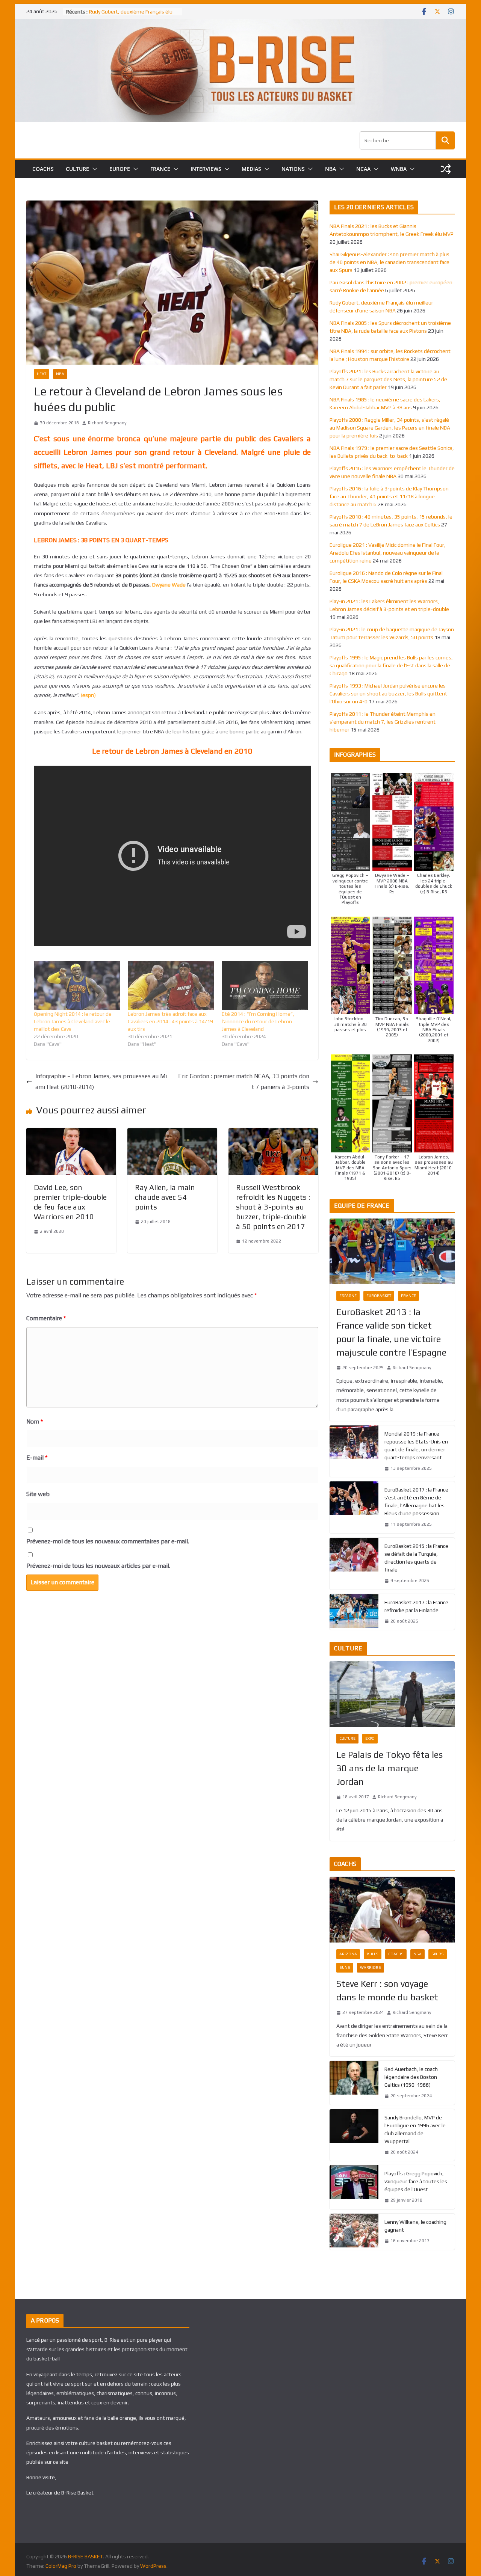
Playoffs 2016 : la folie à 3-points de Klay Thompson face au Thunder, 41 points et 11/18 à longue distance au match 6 (389, 496)
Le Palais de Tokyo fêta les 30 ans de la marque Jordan (389, 1768)
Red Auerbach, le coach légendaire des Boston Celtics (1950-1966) (411, 2077)
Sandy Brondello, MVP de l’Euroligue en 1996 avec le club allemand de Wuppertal (415, 2129)
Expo (370, 1738)
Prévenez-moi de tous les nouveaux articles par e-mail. (98, 1566)
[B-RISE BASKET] (240, 24)
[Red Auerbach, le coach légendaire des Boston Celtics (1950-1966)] (354, 2083)
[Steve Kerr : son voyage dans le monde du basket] (392, 1910)
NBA (330, 169)
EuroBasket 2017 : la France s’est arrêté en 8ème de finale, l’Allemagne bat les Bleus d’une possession (416, 1501)
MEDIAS (251, 169)
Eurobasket (379, 1296)
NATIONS (293, 169)
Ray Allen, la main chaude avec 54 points (165, 1197)
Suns (345, 1967)
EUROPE (120, 169)
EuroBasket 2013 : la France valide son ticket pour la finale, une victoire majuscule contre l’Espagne (391, 1332)
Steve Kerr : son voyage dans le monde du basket (387, 1990)
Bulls (373, 1954)
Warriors (371, 1967)
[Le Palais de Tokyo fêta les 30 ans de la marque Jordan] (392, 1694)
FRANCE (160, 169)
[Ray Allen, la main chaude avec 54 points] (172, 1133)
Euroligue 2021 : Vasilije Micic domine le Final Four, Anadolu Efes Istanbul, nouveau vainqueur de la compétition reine (388, 553)
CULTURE (77, 169)
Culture (347, 1738)
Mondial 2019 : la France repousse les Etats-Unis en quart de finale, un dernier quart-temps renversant (416, 1446)
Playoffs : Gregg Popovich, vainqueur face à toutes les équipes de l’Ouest (416, 2181)
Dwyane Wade (169, 585)
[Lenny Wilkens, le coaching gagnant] (354, 2232)
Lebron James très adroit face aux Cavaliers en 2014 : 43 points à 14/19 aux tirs (170, 1021)
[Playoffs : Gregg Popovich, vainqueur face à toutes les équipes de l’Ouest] (354, 2187)
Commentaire (46, 1318)
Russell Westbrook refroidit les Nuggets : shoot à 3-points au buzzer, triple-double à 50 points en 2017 (273, 1207)
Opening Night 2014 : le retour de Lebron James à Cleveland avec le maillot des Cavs (73, 1021)
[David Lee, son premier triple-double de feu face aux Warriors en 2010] (71, 1133)
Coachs (396, 1954)
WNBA (399, 169)
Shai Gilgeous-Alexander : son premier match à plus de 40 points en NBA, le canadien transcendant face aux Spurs (389, 262)
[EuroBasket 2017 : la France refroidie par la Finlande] (354, 1612)
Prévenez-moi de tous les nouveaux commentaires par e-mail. (108, 1541)
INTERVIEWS (206, 169)
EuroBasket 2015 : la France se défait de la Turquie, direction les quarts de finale (416, 1558)
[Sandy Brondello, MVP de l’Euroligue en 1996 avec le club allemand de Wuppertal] (354, 2135)
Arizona (348, 1954)
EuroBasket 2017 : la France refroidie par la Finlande (416, 1606)
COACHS (43, 169)
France (408, 1296)
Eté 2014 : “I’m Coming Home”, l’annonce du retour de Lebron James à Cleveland (258, 1021)
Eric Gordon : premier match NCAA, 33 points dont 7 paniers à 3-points (244, 1081)
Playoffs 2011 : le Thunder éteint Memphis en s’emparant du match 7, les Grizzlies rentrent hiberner (383, 722)
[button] (93, 169)
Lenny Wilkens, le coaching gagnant (415, 2226)
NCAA (363, 169)
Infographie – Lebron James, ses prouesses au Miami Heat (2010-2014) (101, 1081)
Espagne (348, 1296)
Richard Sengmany (107, 423)
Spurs (438, 1954)
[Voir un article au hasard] (446, 169)
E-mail (37, 1458)
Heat (42, 374)
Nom (35, 1421)
